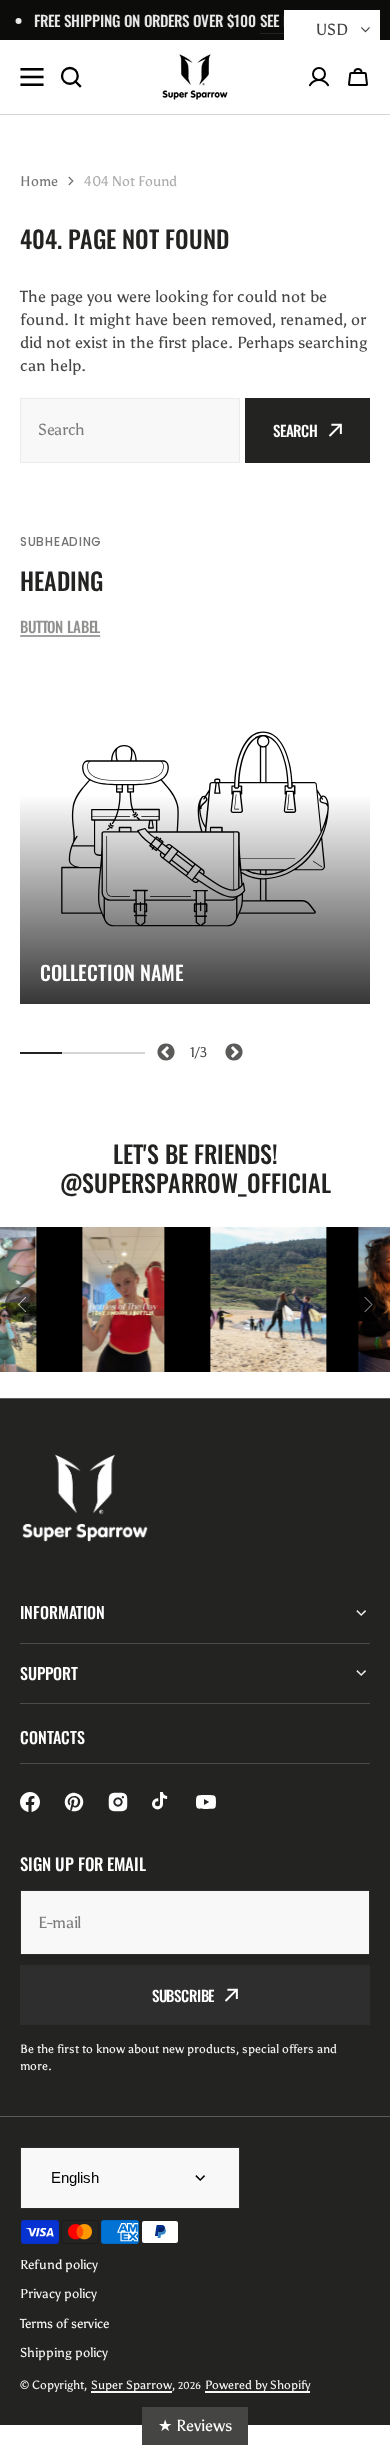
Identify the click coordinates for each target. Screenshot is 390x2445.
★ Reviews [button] (195, 2425)
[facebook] (30, 1802)
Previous (162, 1048)
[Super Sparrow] (195, 77)
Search (295, 430)
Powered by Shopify (257, 2385)
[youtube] (206, 1802)
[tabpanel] (195, 829)
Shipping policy (64, 2352)
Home (39, 181)
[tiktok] (162, 1802)
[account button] (319, 77)
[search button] (71, 77)
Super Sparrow (131, 2385)
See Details (274, 20)
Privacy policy (58, 2293)
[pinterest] (74, 1802)
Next (230, 1048)
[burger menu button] (32, 77)
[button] (358, 77)
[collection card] (195, 829)
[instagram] (118, 1802)
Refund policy (59, 2264)
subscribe (183, 1995)
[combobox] (130, 430)
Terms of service (64, 2323)
